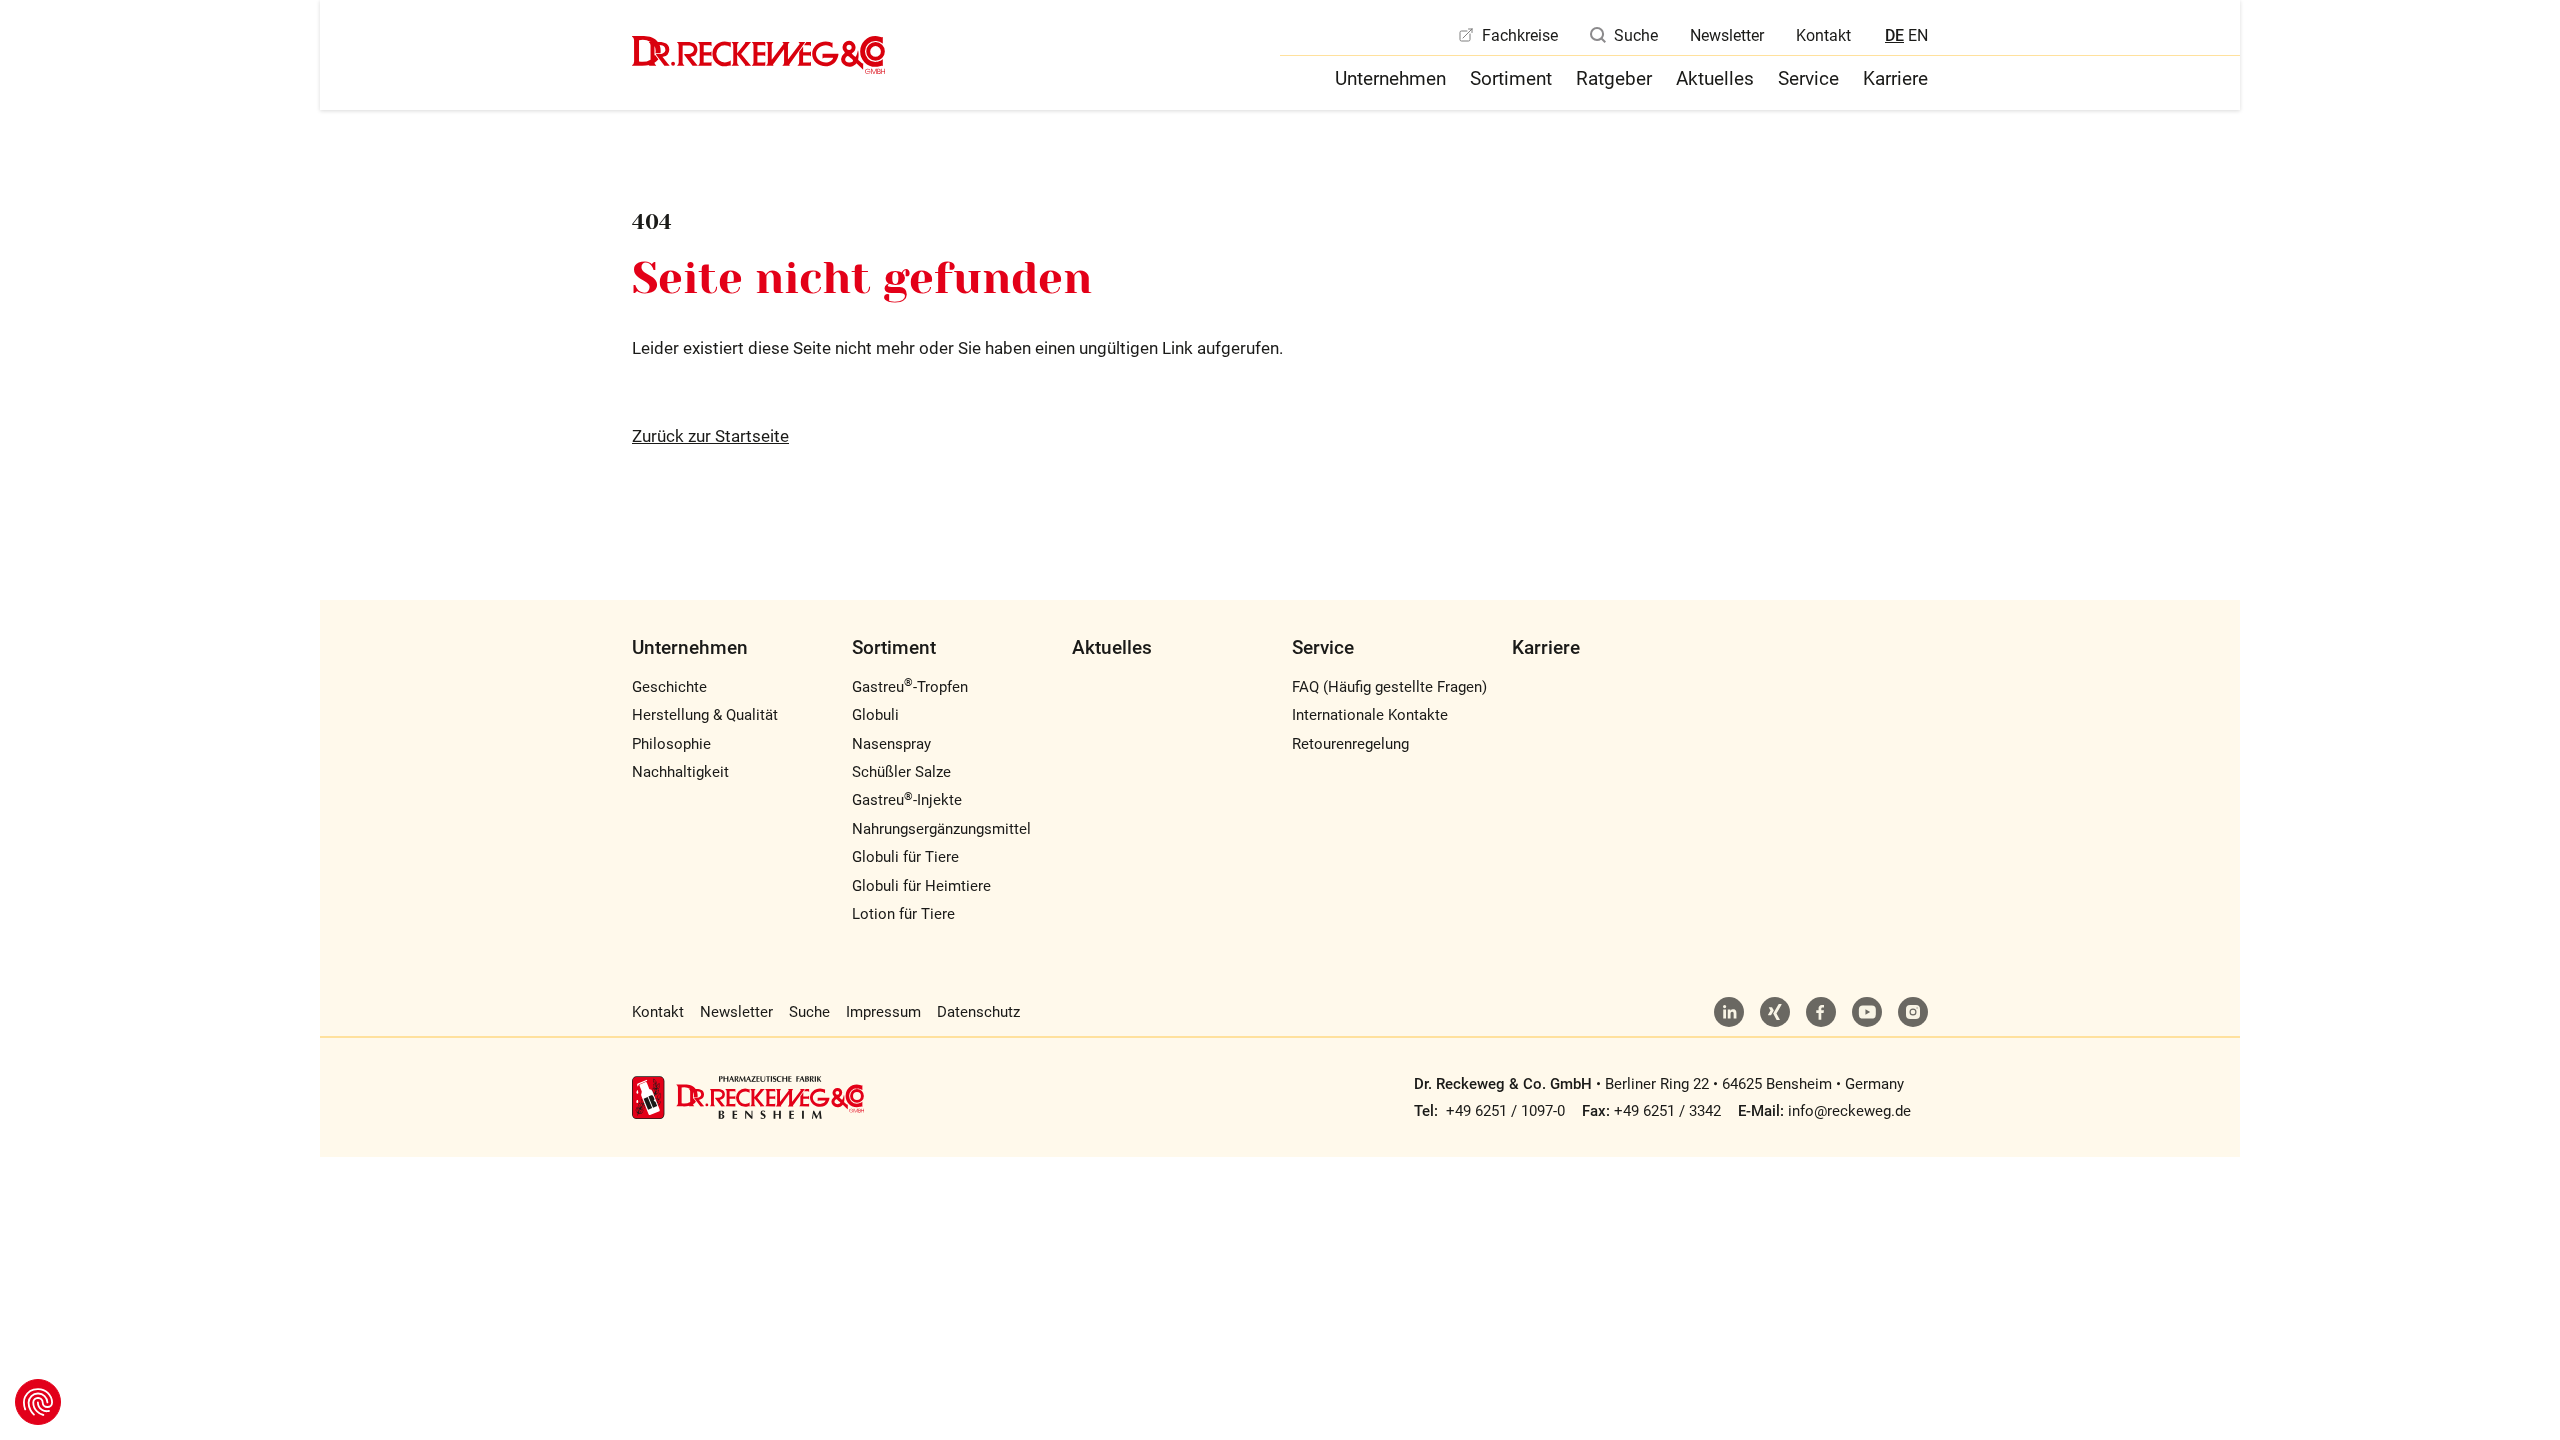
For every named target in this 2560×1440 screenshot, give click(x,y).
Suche (1636, 35)
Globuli (875, 715)
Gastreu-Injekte (907, 800)
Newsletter (1727, 35)
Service (1808, 78)
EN (1918, 35)
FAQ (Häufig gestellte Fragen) (1389, 687)
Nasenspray (891, 744)
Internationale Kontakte (1370, 715)
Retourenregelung (1350, 744)
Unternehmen (1390, 78)
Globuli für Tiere (905, 857)
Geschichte (669, 687)
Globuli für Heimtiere (921, 886)
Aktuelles (1715, 78)
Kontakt (1823, 35)
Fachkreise (1520, 35)
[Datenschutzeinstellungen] (38, 1402)
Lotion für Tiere (903, 914)
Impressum (883, 1012)
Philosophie (671, 744)
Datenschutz (978, 1012)
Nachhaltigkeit (680, 772)
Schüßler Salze (901, 772)
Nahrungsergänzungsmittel (941, 829)
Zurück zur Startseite (710, 436)
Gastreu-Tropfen (910, 687)
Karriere (1895, 78)
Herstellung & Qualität (705, 715)
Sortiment (1511, 78)
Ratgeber (1614, 78)
